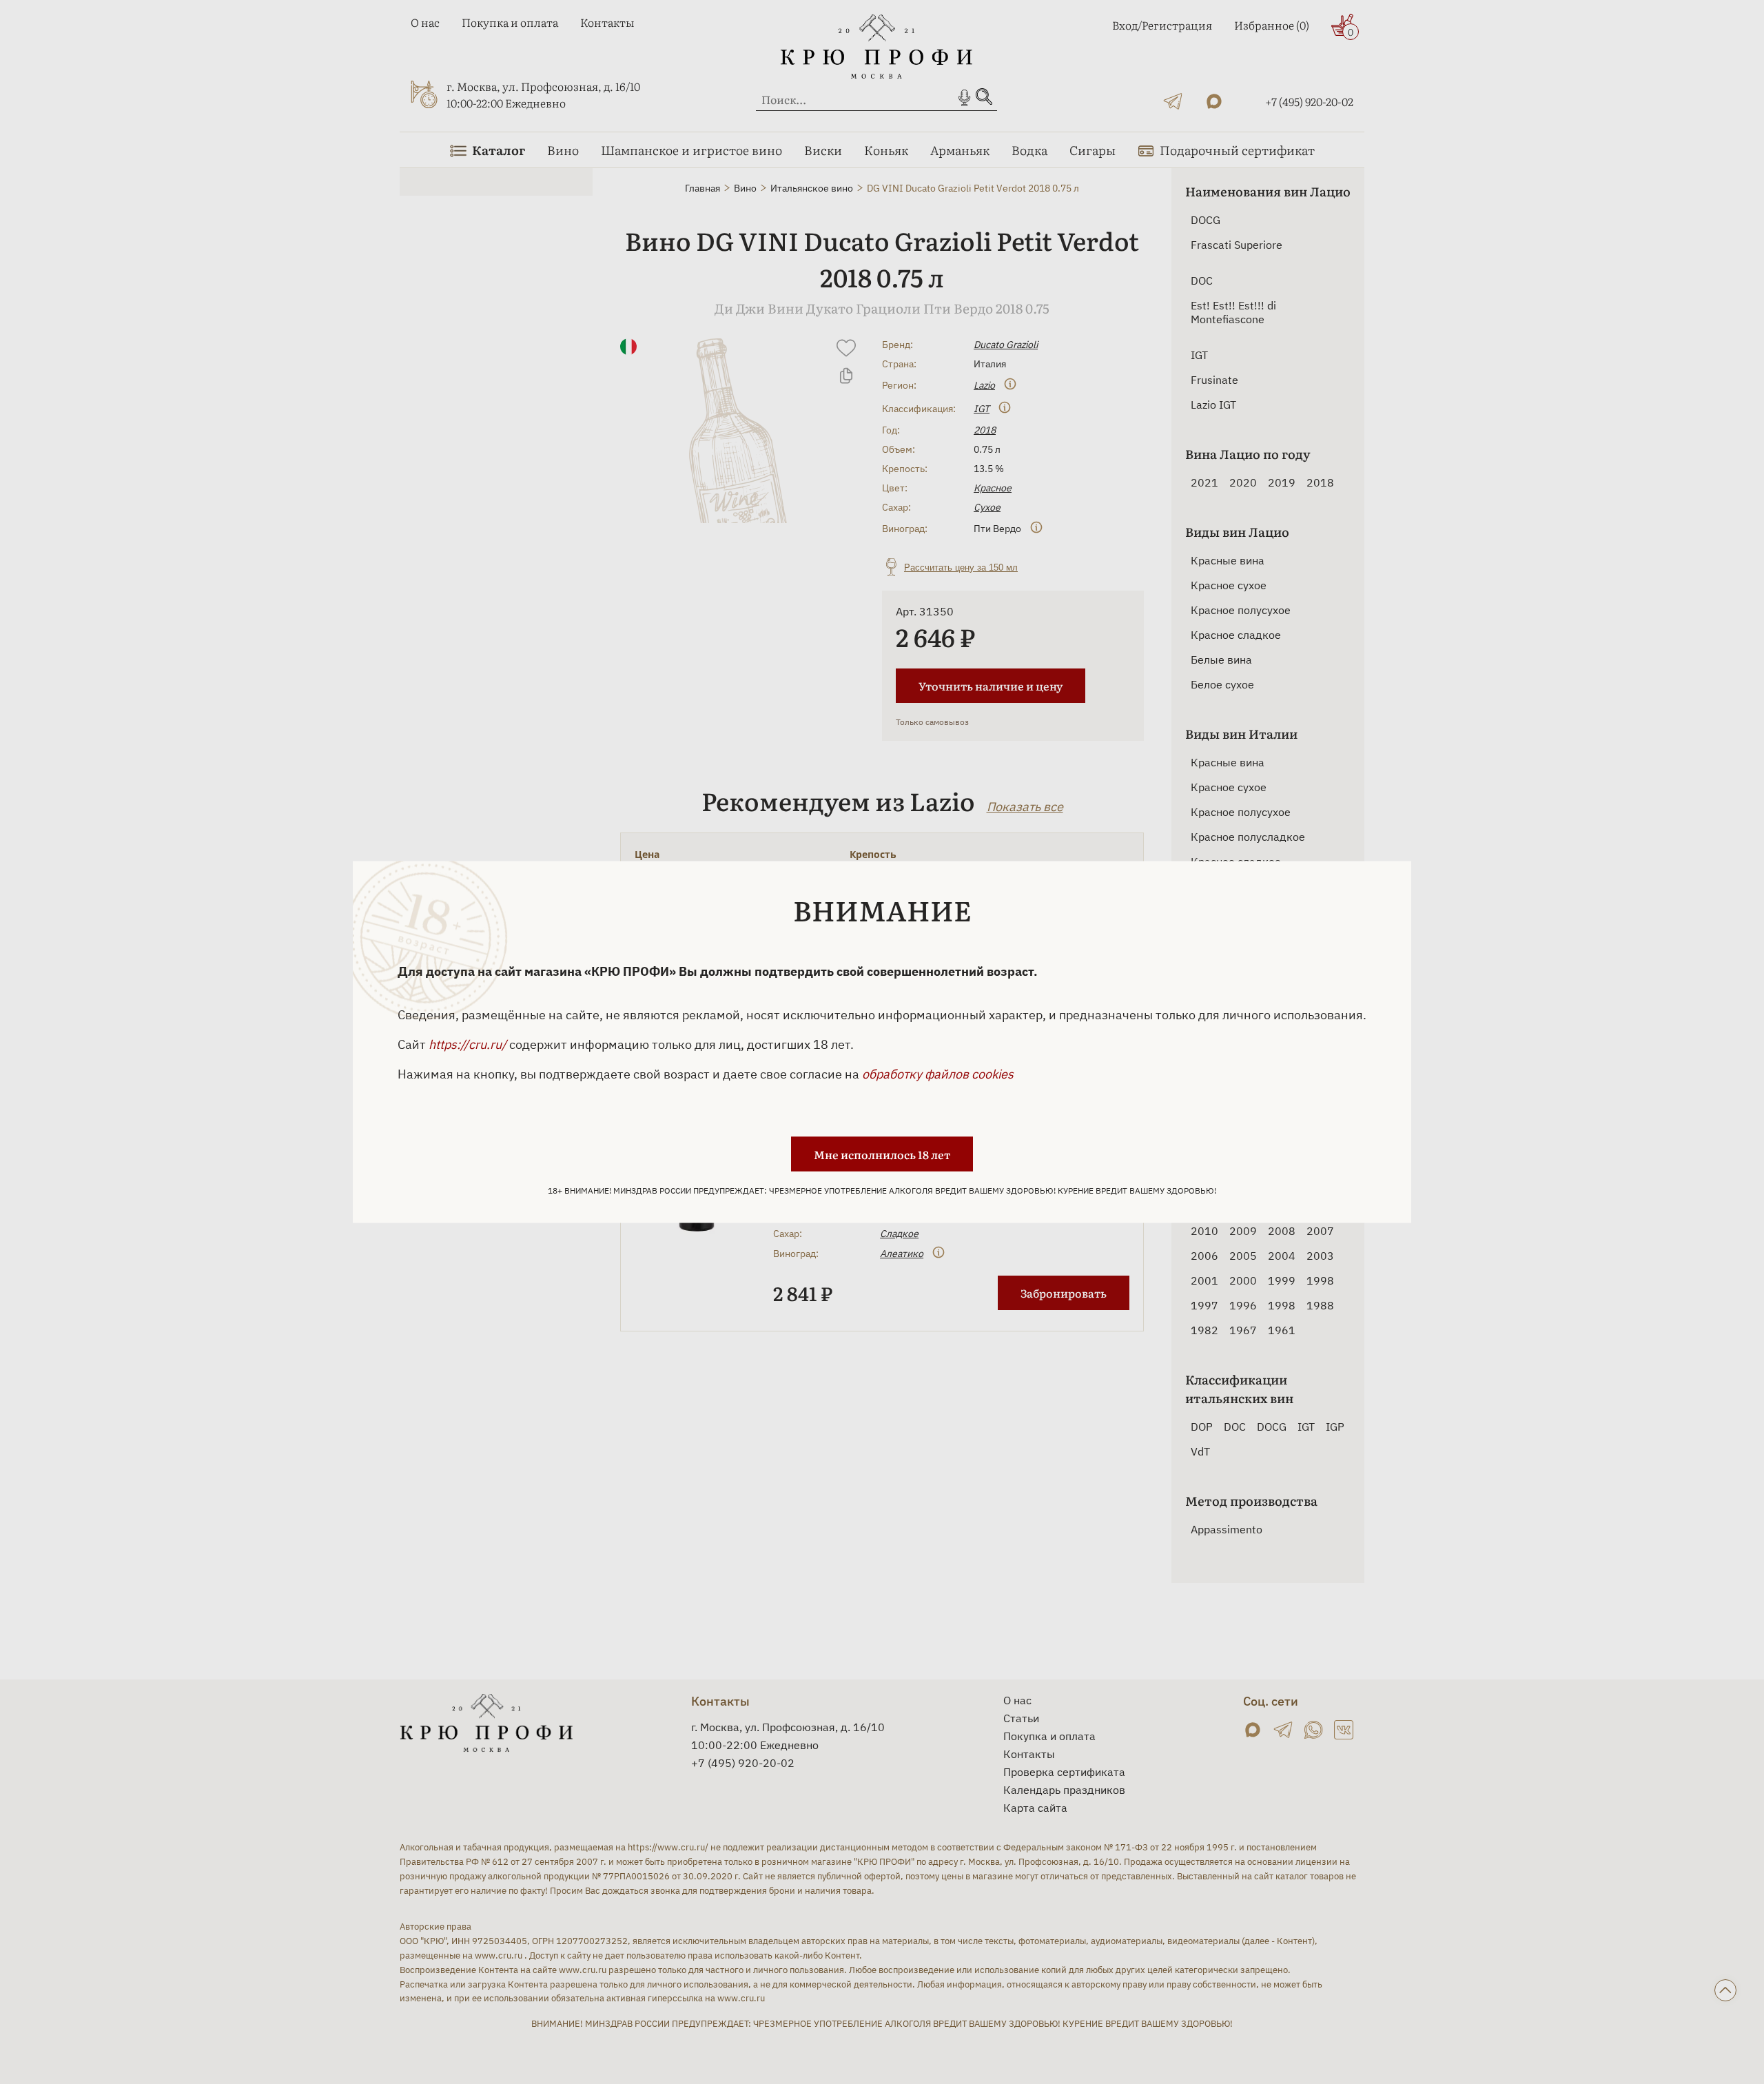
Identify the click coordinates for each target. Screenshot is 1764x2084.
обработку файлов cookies (938, 1074)
